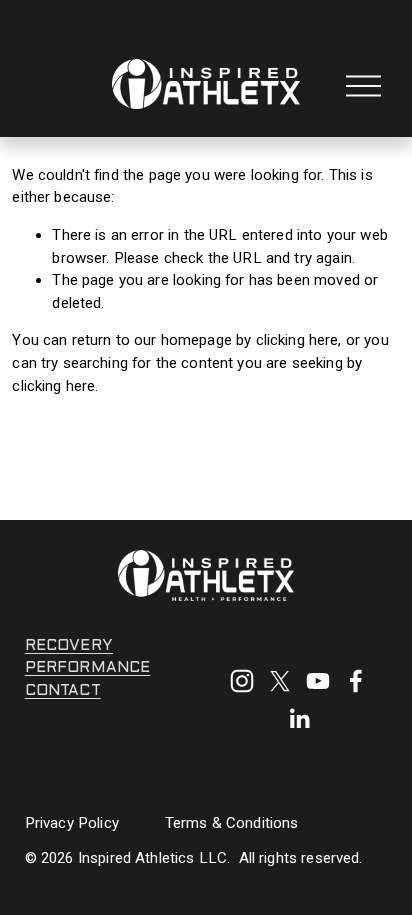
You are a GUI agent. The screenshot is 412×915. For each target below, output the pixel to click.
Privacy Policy (72, 823)
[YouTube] (318, 681)
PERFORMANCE (88, 668)
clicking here (297, 340)
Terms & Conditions (232, 823)
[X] (280, 681)
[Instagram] (242, 681)
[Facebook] (356, 681)
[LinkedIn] (299, 719)
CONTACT (63, 691)
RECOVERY (69, 646)
